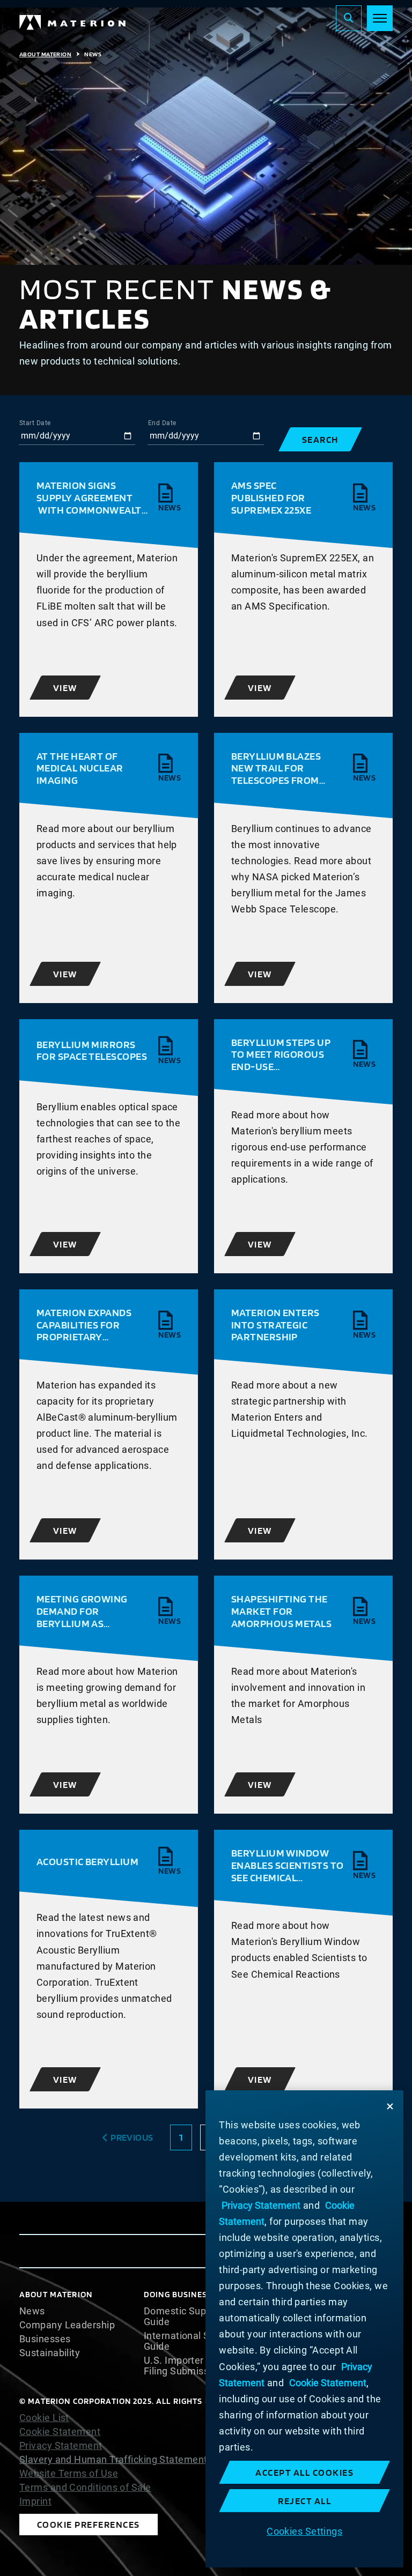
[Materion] (73, 23)
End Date (162, 423)
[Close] (390, 2106)
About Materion (45, 54)
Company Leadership (67, 2325)
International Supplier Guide (192, 2341)
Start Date (35, 423)
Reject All (304, 2501)
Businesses (45, 2339)
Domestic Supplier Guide (185, 2317)
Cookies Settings (304, 2531)
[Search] (349, 18)
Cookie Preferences (89, 2524)
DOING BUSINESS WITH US (196, 2294)
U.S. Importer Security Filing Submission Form (196, 2366)
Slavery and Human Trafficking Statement (113, 2459)
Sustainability (50, 2353)
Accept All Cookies (304, 2472)
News (32, 2311)
